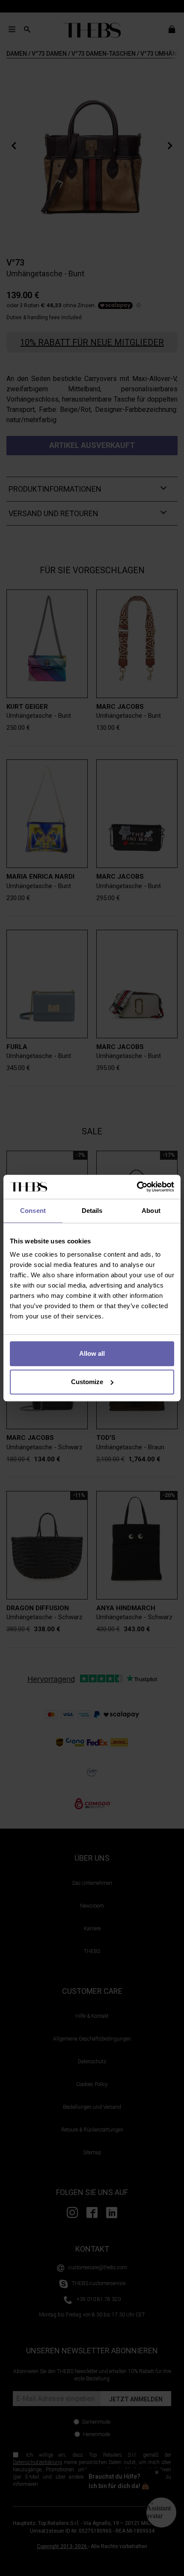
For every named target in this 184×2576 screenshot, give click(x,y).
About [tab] (151, 1211)
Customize (87, 1382)
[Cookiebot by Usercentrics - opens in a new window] (137, 1187)
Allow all (92, 1353)
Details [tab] (92, 1211)
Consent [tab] (33, 1211)
